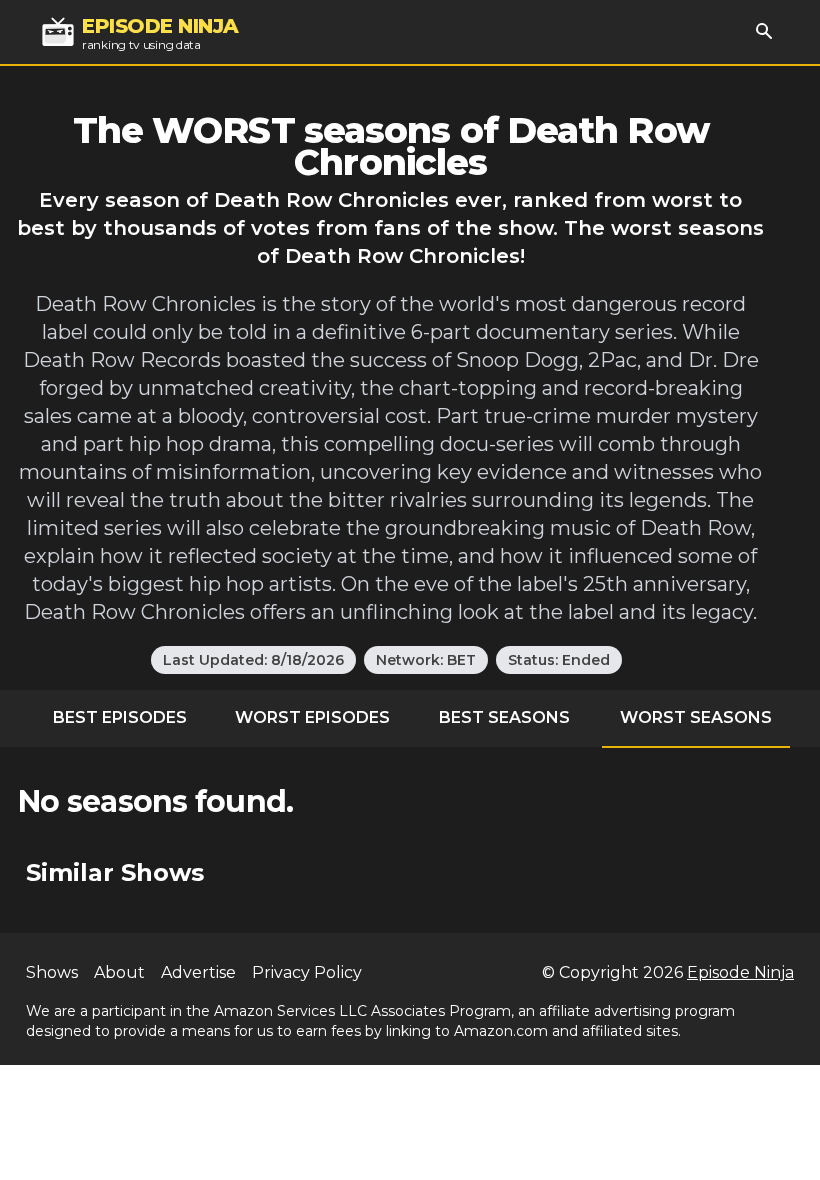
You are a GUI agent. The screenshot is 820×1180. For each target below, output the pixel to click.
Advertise (198, 972)
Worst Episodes (312, 717)
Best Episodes (120, 717)
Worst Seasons (696, 717)
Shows (52, 972)
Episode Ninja (740, 972)
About (119, 972)
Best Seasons (504, 717)
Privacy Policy (307, 972)
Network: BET (426, 660)
